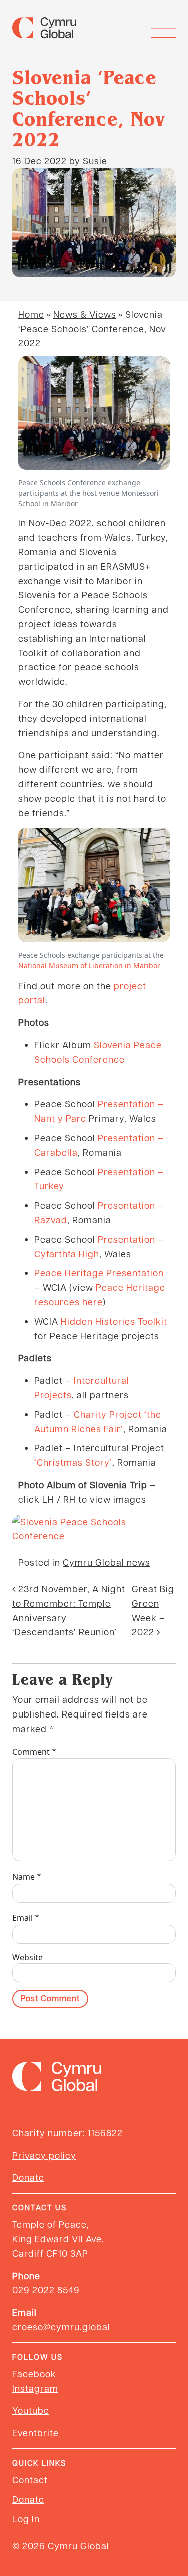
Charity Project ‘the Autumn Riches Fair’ (98, 1421)
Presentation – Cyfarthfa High (99, 1246)
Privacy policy (44, 2155)
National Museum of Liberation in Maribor (89, 965)
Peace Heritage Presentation (99, 1272)
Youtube (31, 2410)
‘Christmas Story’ (73, 1462)
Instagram (35, 2388)
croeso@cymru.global (61, 2327)
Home (31, 314)
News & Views (85, 314)
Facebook (34, 2374)
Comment (34, 1751)
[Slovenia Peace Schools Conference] (94, 1529)
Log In (26, 2519)
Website (27, 1957)
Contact (30, 2480)
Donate (28, 2177)
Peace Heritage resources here (100, 1294)
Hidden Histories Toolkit (114, 1321)
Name (27, 1876)
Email (26, 1917)
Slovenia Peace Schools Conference (98, 1052)
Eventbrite (35, 2433)
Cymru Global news (107, 1562)
